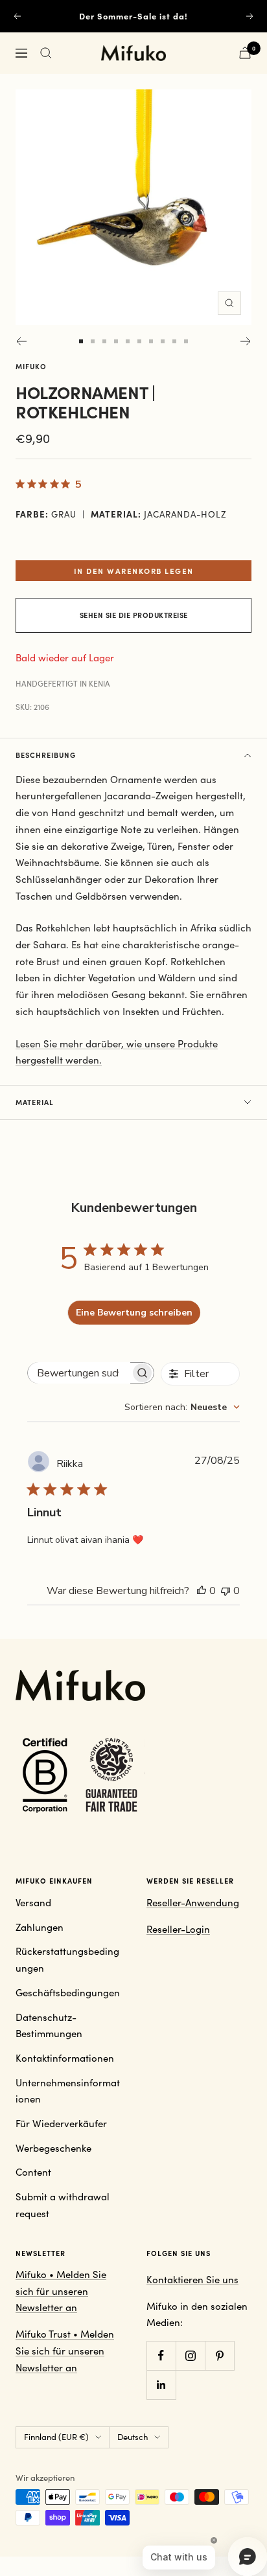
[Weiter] (246, 341)
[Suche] (46, 53)
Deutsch (133, 2437)
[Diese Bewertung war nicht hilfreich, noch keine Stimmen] (226, 1591)
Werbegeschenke (53, 2148)
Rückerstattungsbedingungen (67, 1959)
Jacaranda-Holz (185, 514)
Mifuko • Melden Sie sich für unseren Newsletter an (61, 2291)
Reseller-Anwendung (193, 1902)
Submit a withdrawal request (63, 2205)
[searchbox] (79, 1373)
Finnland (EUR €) (56, 2437)
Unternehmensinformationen (68, 2091)
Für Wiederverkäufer (61, 2123)
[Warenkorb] (245, 53)
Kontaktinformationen (65, 2058)
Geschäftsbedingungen (68, 1992)
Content (33, 2172)
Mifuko (31, 366)
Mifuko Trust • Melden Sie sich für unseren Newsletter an (65, 2350)
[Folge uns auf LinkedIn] (161, 2385)
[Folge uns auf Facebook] (161, 2355)
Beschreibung (46, 755)
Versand (33, 1902)
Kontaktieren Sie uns (192, 2279)
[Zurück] (21, 341)
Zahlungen (40, 1927)
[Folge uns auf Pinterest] (219, 2355)
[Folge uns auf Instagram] (190, 2355)
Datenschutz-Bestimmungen (49, 2025)
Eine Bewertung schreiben (134, 1313)
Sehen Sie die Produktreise (134, 615)
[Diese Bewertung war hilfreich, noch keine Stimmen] (202, 1591)
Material (35, 1102)
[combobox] (182, 1407)
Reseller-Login (178, 1929)
